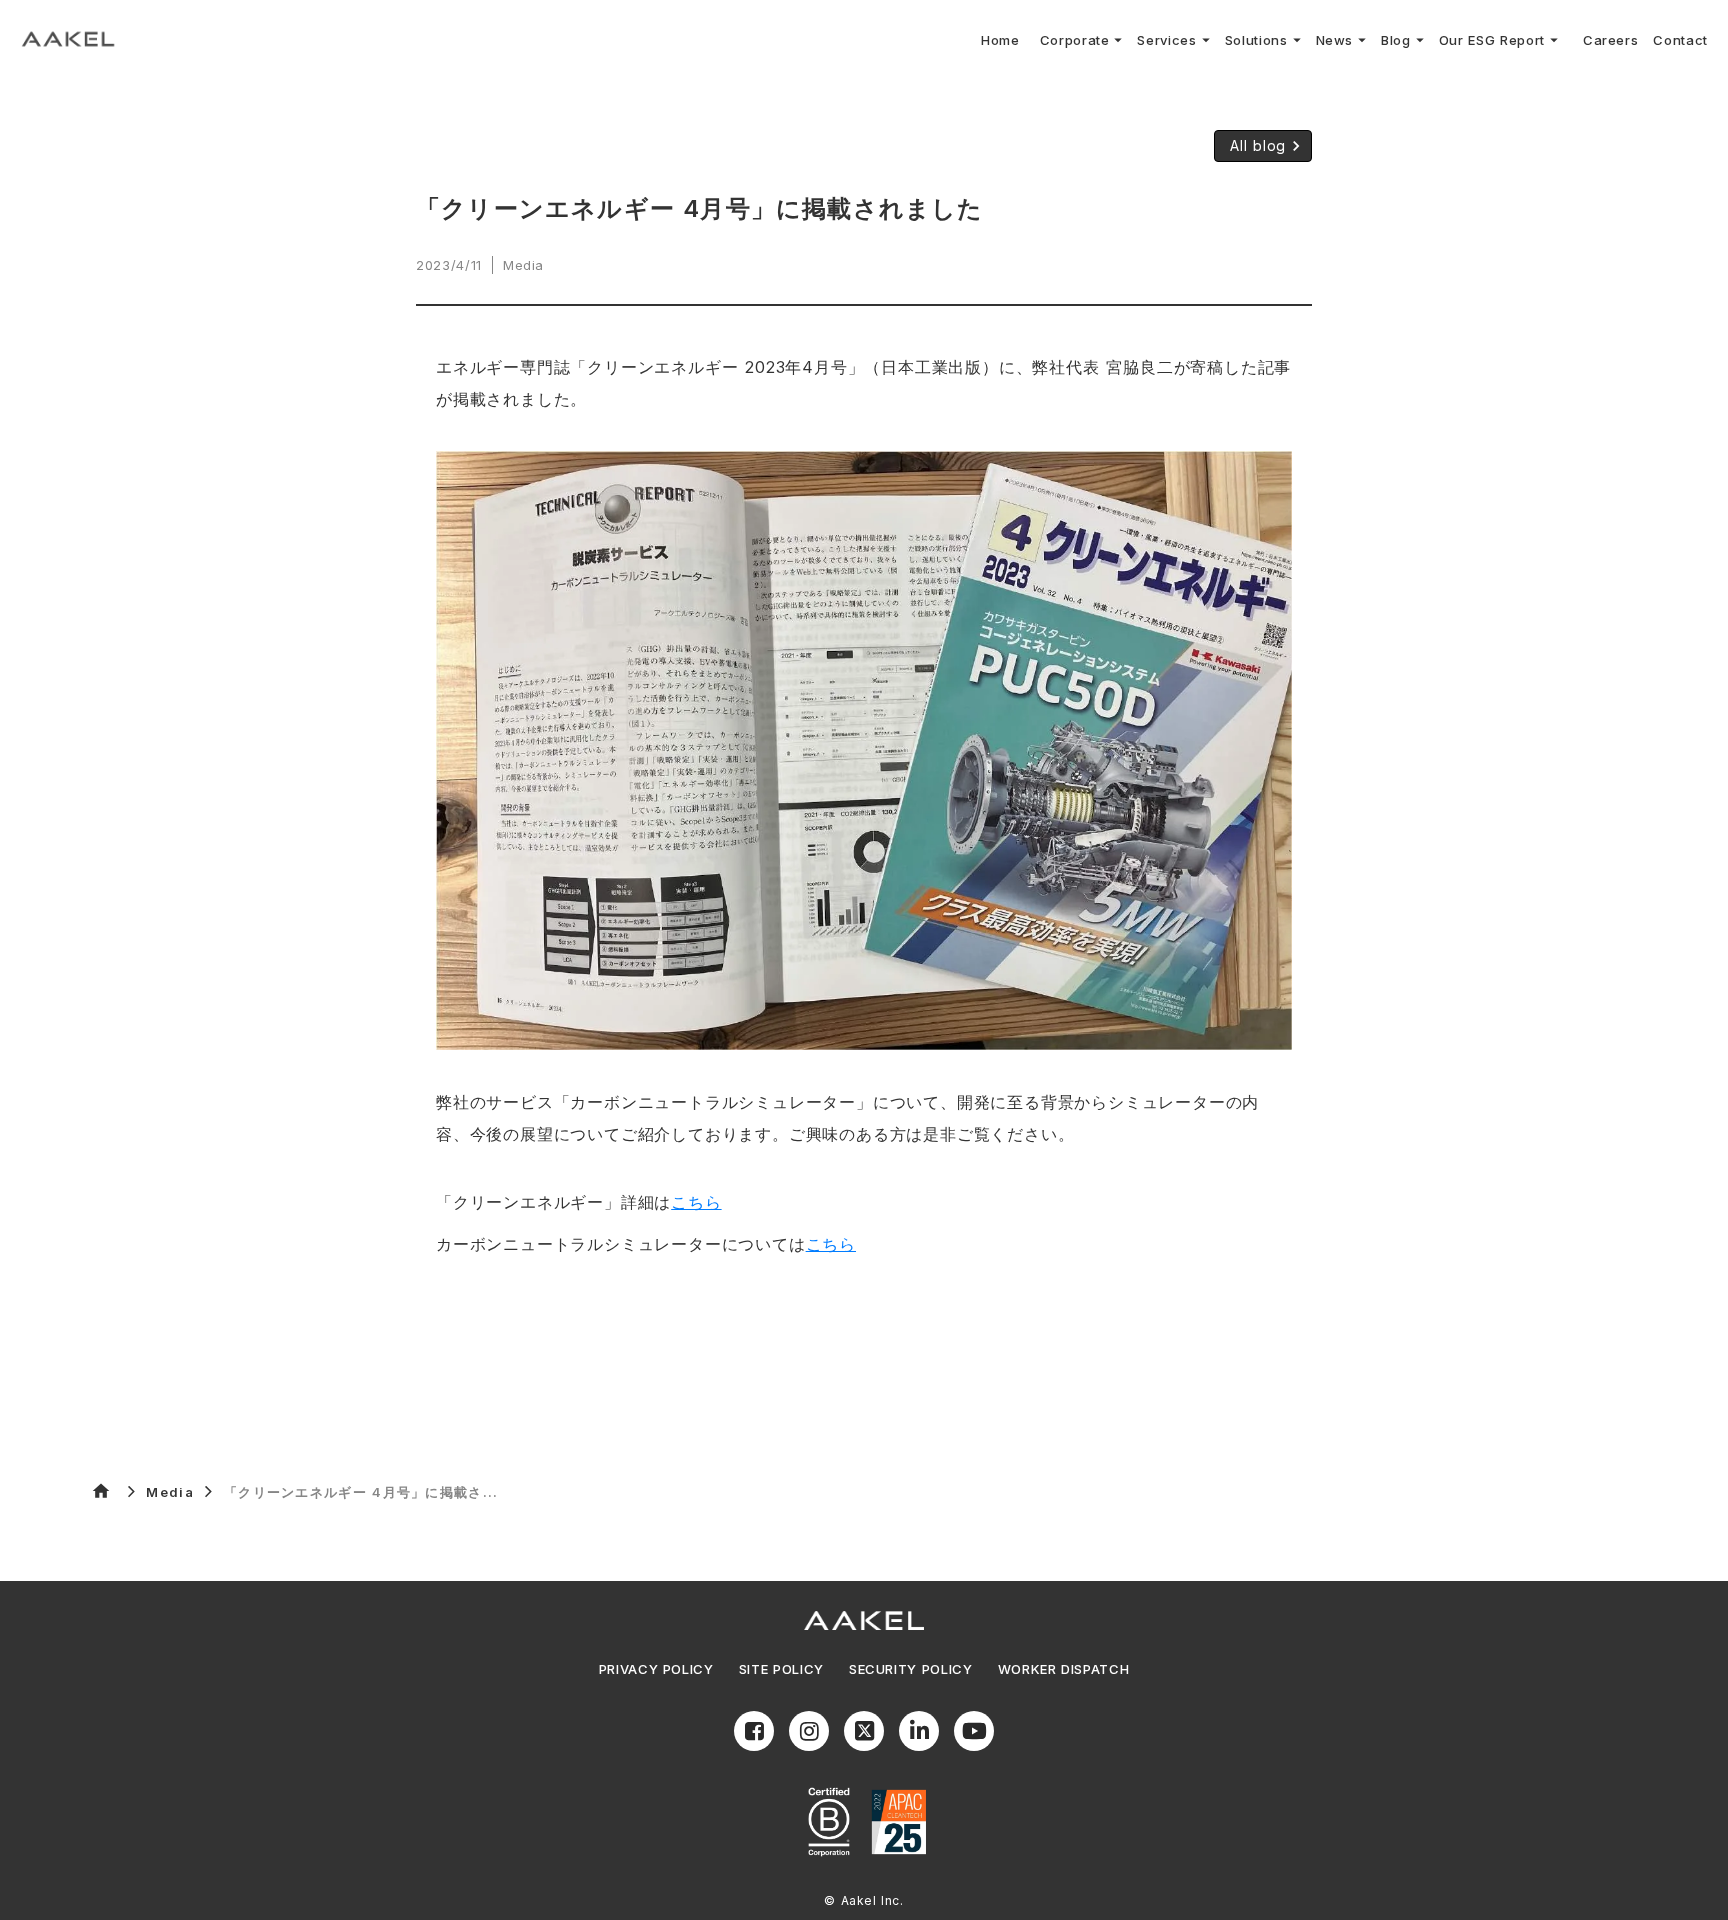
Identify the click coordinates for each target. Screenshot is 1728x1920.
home (101, 1491)
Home (1000, 40)
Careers (1611, 40)
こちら (696, 1202)
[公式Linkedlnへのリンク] (919, 1731)
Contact (1680, 40)
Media (170, 1492)
